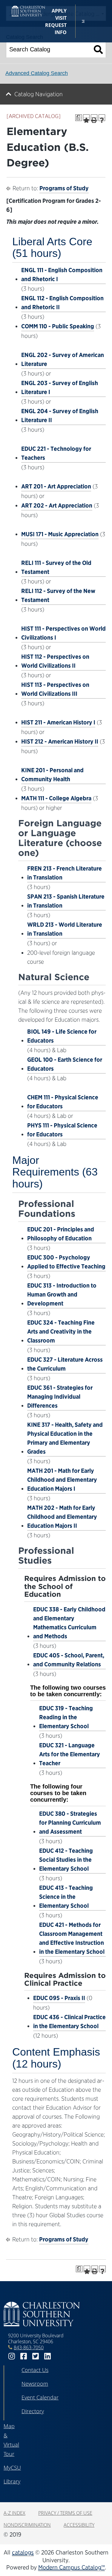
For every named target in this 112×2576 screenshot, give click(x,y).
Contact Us (35, 2370)
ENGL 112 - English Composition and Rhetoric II (62, 303)
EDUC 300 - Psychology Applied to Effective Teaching (66, 1262)
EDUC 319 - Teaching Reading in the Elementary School (66, 1717)
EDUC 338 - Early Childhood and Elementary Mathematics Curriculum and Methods (69, 1623)
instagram (12, 2356)
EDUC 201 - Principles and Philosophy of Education (61, 1234)
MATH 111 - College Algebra (56, 798)
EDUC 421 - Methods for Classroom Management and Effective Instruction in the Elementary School (72, 1938)
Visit (61, 18)
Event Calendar (40, 2397)
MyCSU (12, 2468)
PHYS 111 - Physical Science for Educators (62, 1130)
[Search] (98, 49)
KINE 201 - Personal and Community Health (52, 775)
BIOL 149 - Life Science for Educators (62, 1036)
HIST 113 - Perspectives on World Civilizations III (55, 689)
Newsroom (35, 2384)
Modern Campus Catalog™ (72, 2567)
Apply (59, 11)
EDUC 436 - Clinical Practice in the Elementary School (69, 2022)
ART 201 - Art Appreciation (56, 486)
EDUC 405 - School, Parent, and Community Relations (69, 1660)
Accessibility (79, 2525)
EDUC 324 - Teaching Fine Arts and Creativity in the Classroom (61, 1331)
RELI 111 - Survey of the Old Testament (56, 567)
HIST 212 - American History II (60, 741)
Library (12, 2481)
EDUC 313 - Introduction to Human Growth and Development (62, 1294)
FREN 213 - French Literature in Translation (65, 873)
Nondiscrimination (27, 2525)
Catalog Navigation (39, 94)
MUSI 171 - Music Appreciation (60, 534)
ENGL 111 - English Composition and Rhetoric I (62, 275)
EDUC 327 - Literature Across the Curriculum (65, 1364)
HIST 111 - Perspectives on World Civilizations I (63, 633)
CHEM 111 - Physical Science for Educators (63, 1102)
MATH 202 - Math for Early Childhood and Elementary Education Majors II (62, 1517)
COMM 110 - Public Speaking (58, 326)
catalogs (23, 2552)
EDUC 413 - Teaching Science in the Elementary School (66, 1897)
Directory (33, 2411)
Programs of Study (64, 188)
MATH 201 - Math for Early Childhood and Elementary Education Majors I (62, 1480)
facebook (24, 2356)
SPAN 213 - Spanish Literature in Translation (66, 901)
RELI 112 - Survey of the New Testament (58, 595)
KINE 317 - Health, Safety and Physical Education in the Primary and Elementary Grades (65, 1438)
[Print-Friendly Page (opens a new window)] (94, 118)
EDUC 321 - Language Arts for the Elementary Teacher (70, 1754)
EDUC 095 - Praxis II (59, 1998)
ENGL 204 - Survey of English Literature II (60, 416)
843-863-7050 (29, 2347)
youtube (59, 2356)
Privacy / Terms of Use (65, 2513)
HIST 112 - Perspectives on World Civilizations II (55, 661)
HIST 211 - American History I (58, 722)
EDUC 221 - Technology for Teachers (56, 453)
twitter (36, 2356)
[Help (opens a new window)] (102, 118)
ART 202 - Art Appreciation (57, 505)
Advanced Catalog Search (37, 73)
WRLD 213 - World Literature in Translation (65, 929)
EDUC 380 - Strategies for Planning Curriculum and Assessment (70, 1823)
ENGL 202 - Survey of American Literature (63, 359)
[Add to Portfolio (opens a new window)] (86, 118)
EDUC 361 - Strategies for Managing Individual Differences (60, 1397)
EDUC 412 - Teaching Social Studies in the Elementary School (66, 1860)
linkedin (47, 2356)
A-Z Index (14, 2513)
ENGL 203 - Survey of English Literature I (60, 387)
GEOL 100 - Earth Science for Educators (65, 1064)
